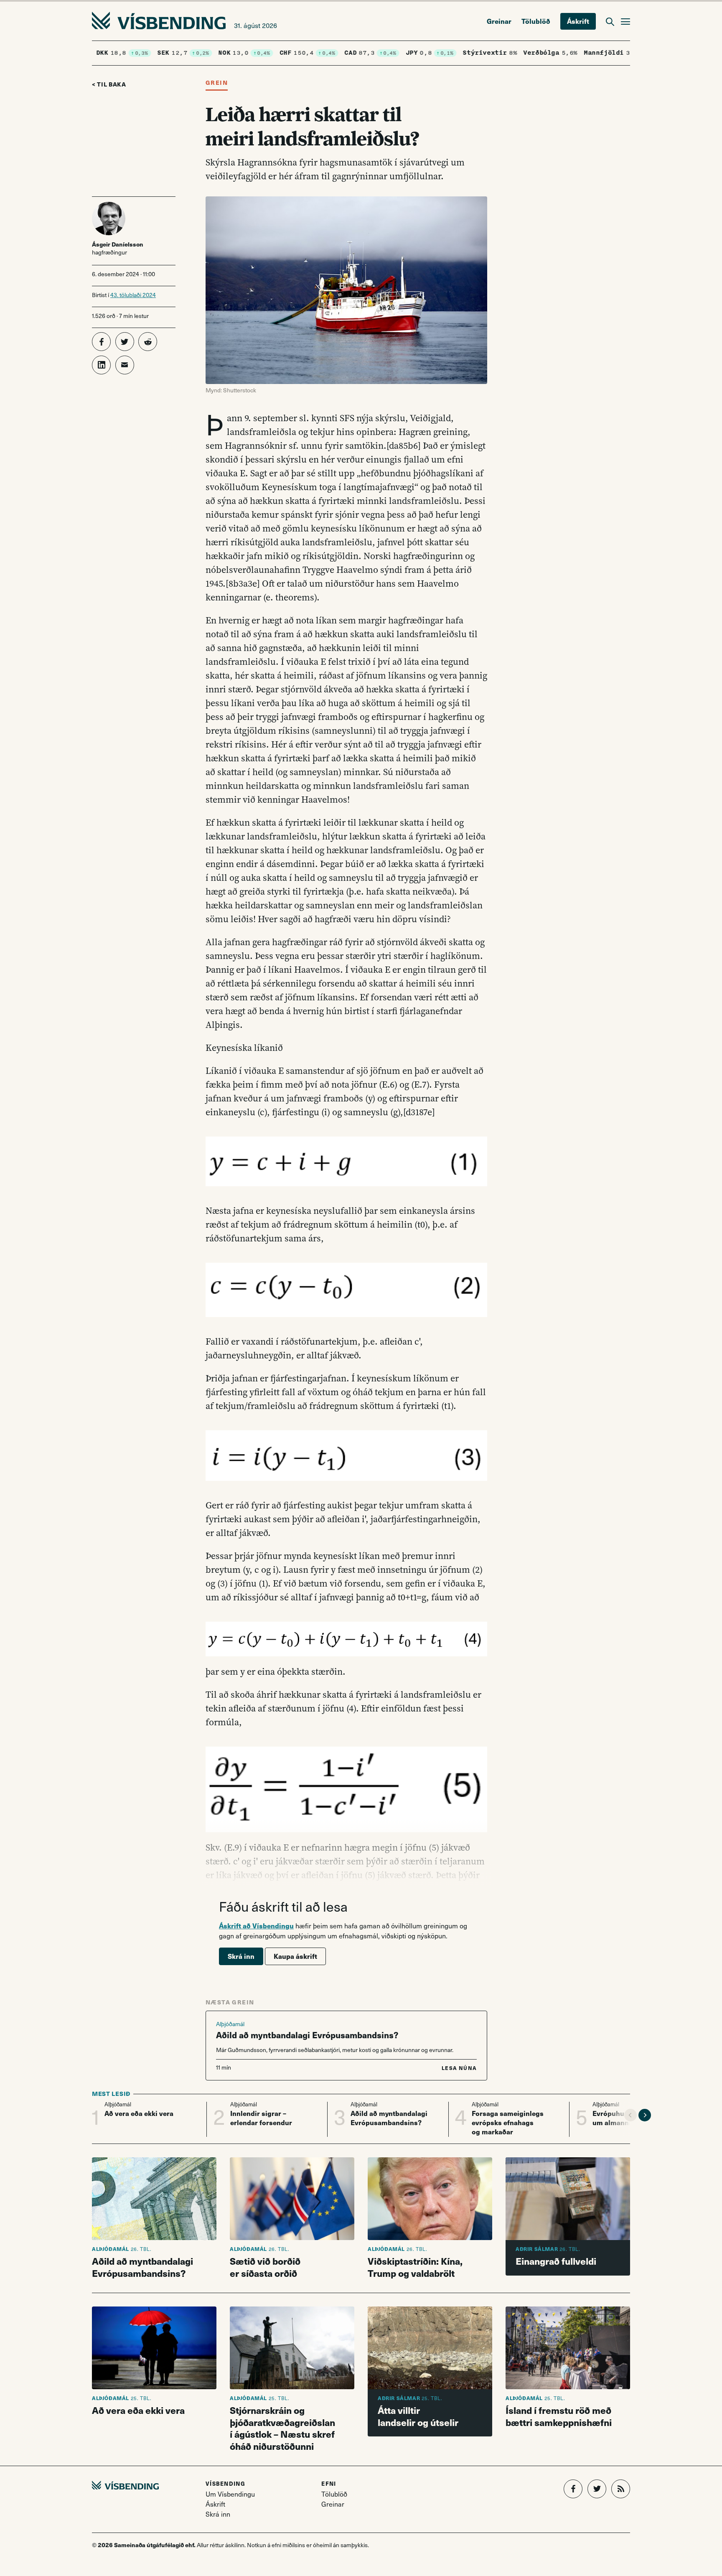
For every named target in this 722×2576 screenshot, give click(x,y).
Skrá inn (241, 1956)
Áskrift (578, 21)
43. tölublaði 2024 (133, 295)
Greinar (499, 21)
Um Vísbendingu (230, 2494)
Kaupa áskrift (295, 1956)
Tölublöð (536, 21)
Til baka (112, 84)
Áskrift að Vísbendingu (256, 1926)
